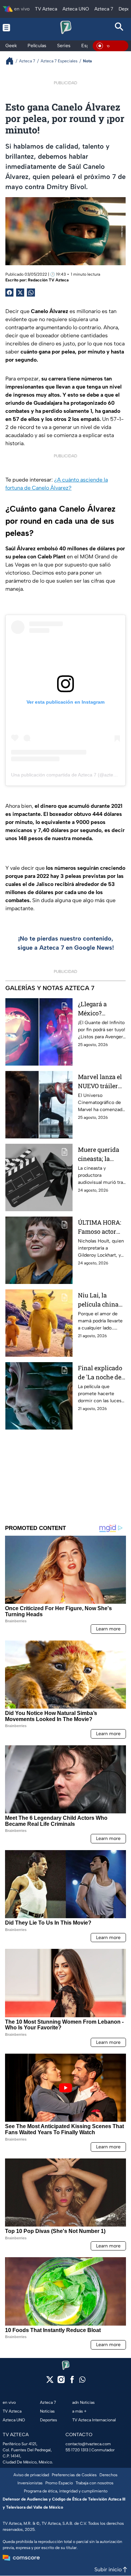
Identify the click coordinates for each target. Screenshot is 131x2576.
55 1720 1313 (77, 2450)
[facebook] (72, 2382)
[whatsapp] (82, 2381)
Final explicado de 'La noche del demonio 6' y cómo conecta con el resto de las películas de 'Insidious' (101, 1373)
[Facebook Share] (9, 293)
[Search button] (119, 27)
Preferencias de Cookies (74, 2475)
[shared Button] (31, 293)
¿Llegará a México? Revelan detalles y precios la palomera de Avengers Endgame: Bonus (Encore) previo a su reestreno (102, 1009)
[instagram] (61, 2382)
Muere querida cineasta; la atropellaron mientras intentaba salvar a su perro (101, 1154)
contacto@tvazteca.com (88, 2444)
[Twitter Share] (20, 293)
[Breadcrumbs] (12, 61)
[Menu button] (12, 27)
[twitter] (50, 2382)
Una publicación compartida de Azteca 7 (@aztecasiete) (71, 775)
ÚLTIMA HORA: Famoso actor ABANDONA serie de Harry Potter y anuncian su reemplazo (100, 1227)
